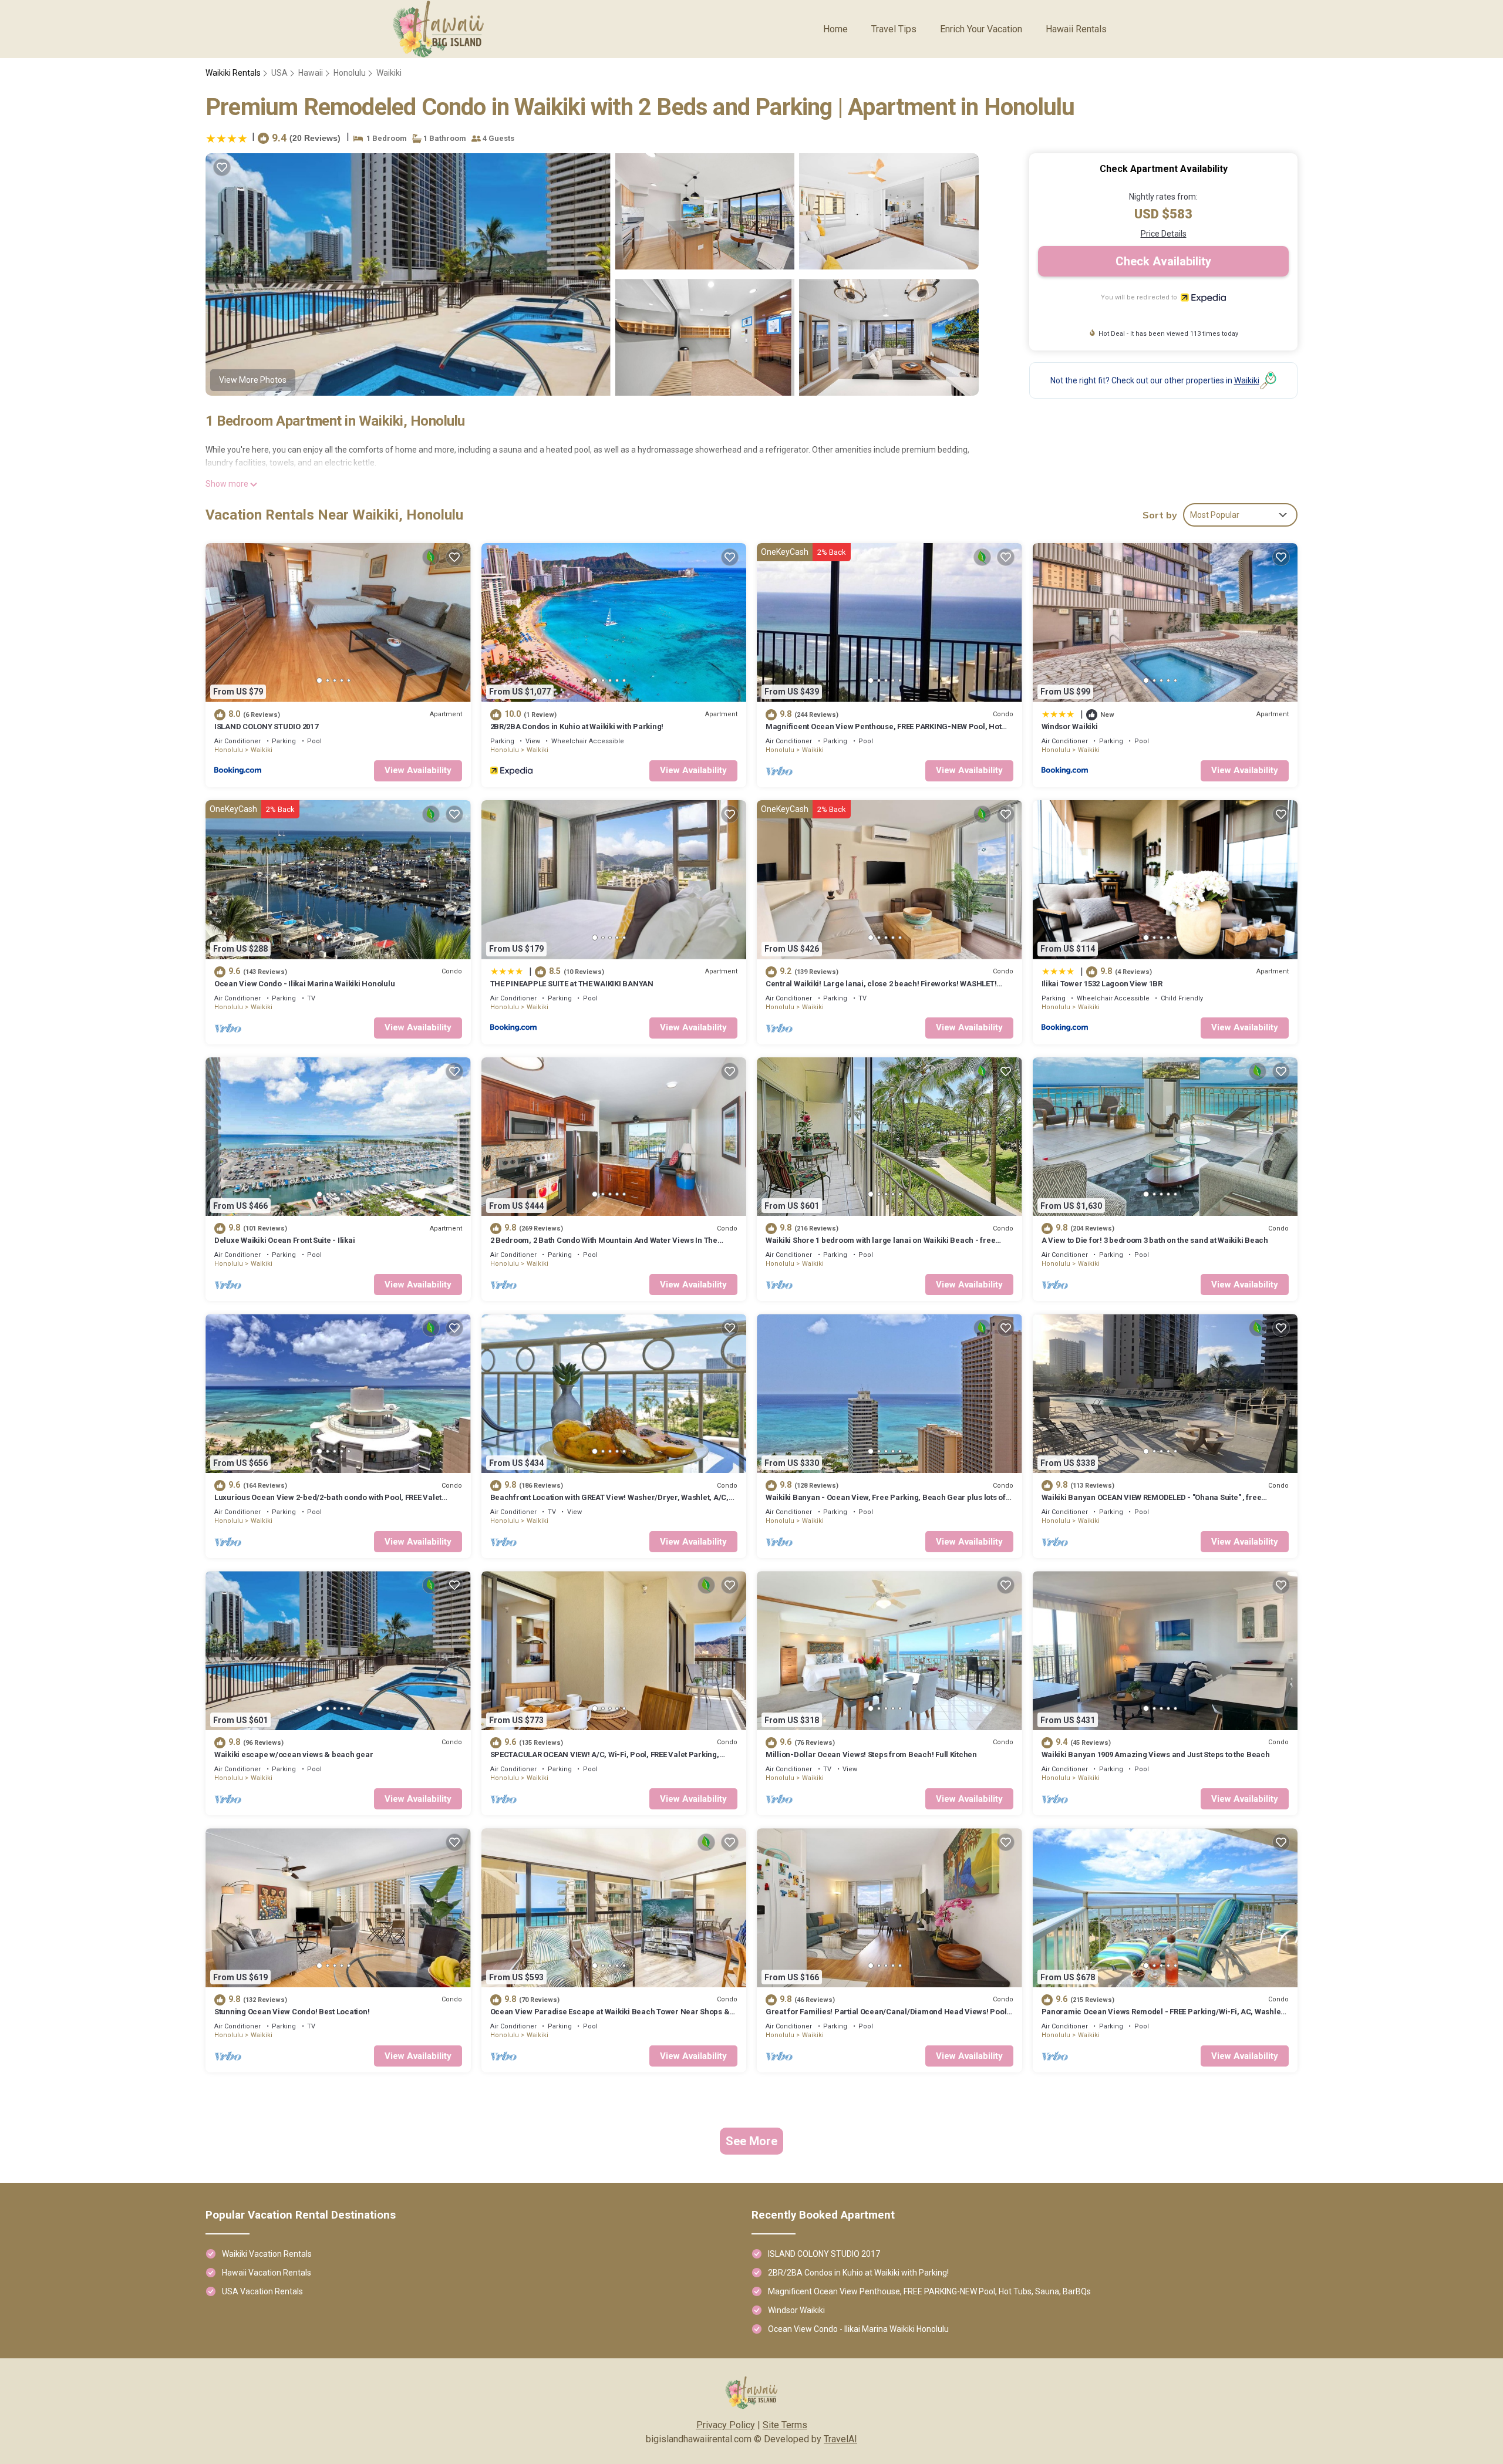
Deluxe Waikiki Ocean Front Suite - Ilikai (284, 1240)
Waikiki (389, 73)
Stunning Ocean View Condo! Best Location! (292, 2012)
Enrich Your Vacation (981, 29)
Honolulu (350, 73)
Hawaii (311, 73)
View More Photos (253, 380)
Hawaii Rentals (1076, 29)
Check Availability (1163, 261)
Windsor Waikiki (1070, 727)
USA (279, 73)
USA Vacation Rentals (262, 2291)
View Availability (418, 770)
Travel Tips (894, 29)
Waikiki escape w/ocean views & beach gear (294, 1755)
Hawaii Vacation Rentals (267, 2273)
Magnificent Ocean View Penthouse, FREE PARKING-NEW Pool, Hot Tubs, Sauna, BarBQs (929, 2291)
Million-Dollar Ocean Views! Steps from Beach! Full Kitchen (871, 1755)
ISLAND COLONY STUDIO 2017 (266, 727)
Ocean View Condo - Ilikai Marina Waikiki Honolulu (304, 984)
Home (835, 29)
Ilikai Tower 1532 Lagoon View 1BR (1102, 984)
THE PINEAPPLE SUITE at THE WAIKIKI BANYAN (572, 984)
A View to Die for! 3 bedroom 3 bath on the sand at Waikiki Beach (1155, 1240)
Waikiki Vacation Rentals (267, 2254)
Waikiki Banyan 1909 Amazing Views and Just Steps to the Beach (1156, 1755)
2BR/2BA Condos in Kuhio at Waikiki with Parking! (577, 727)
